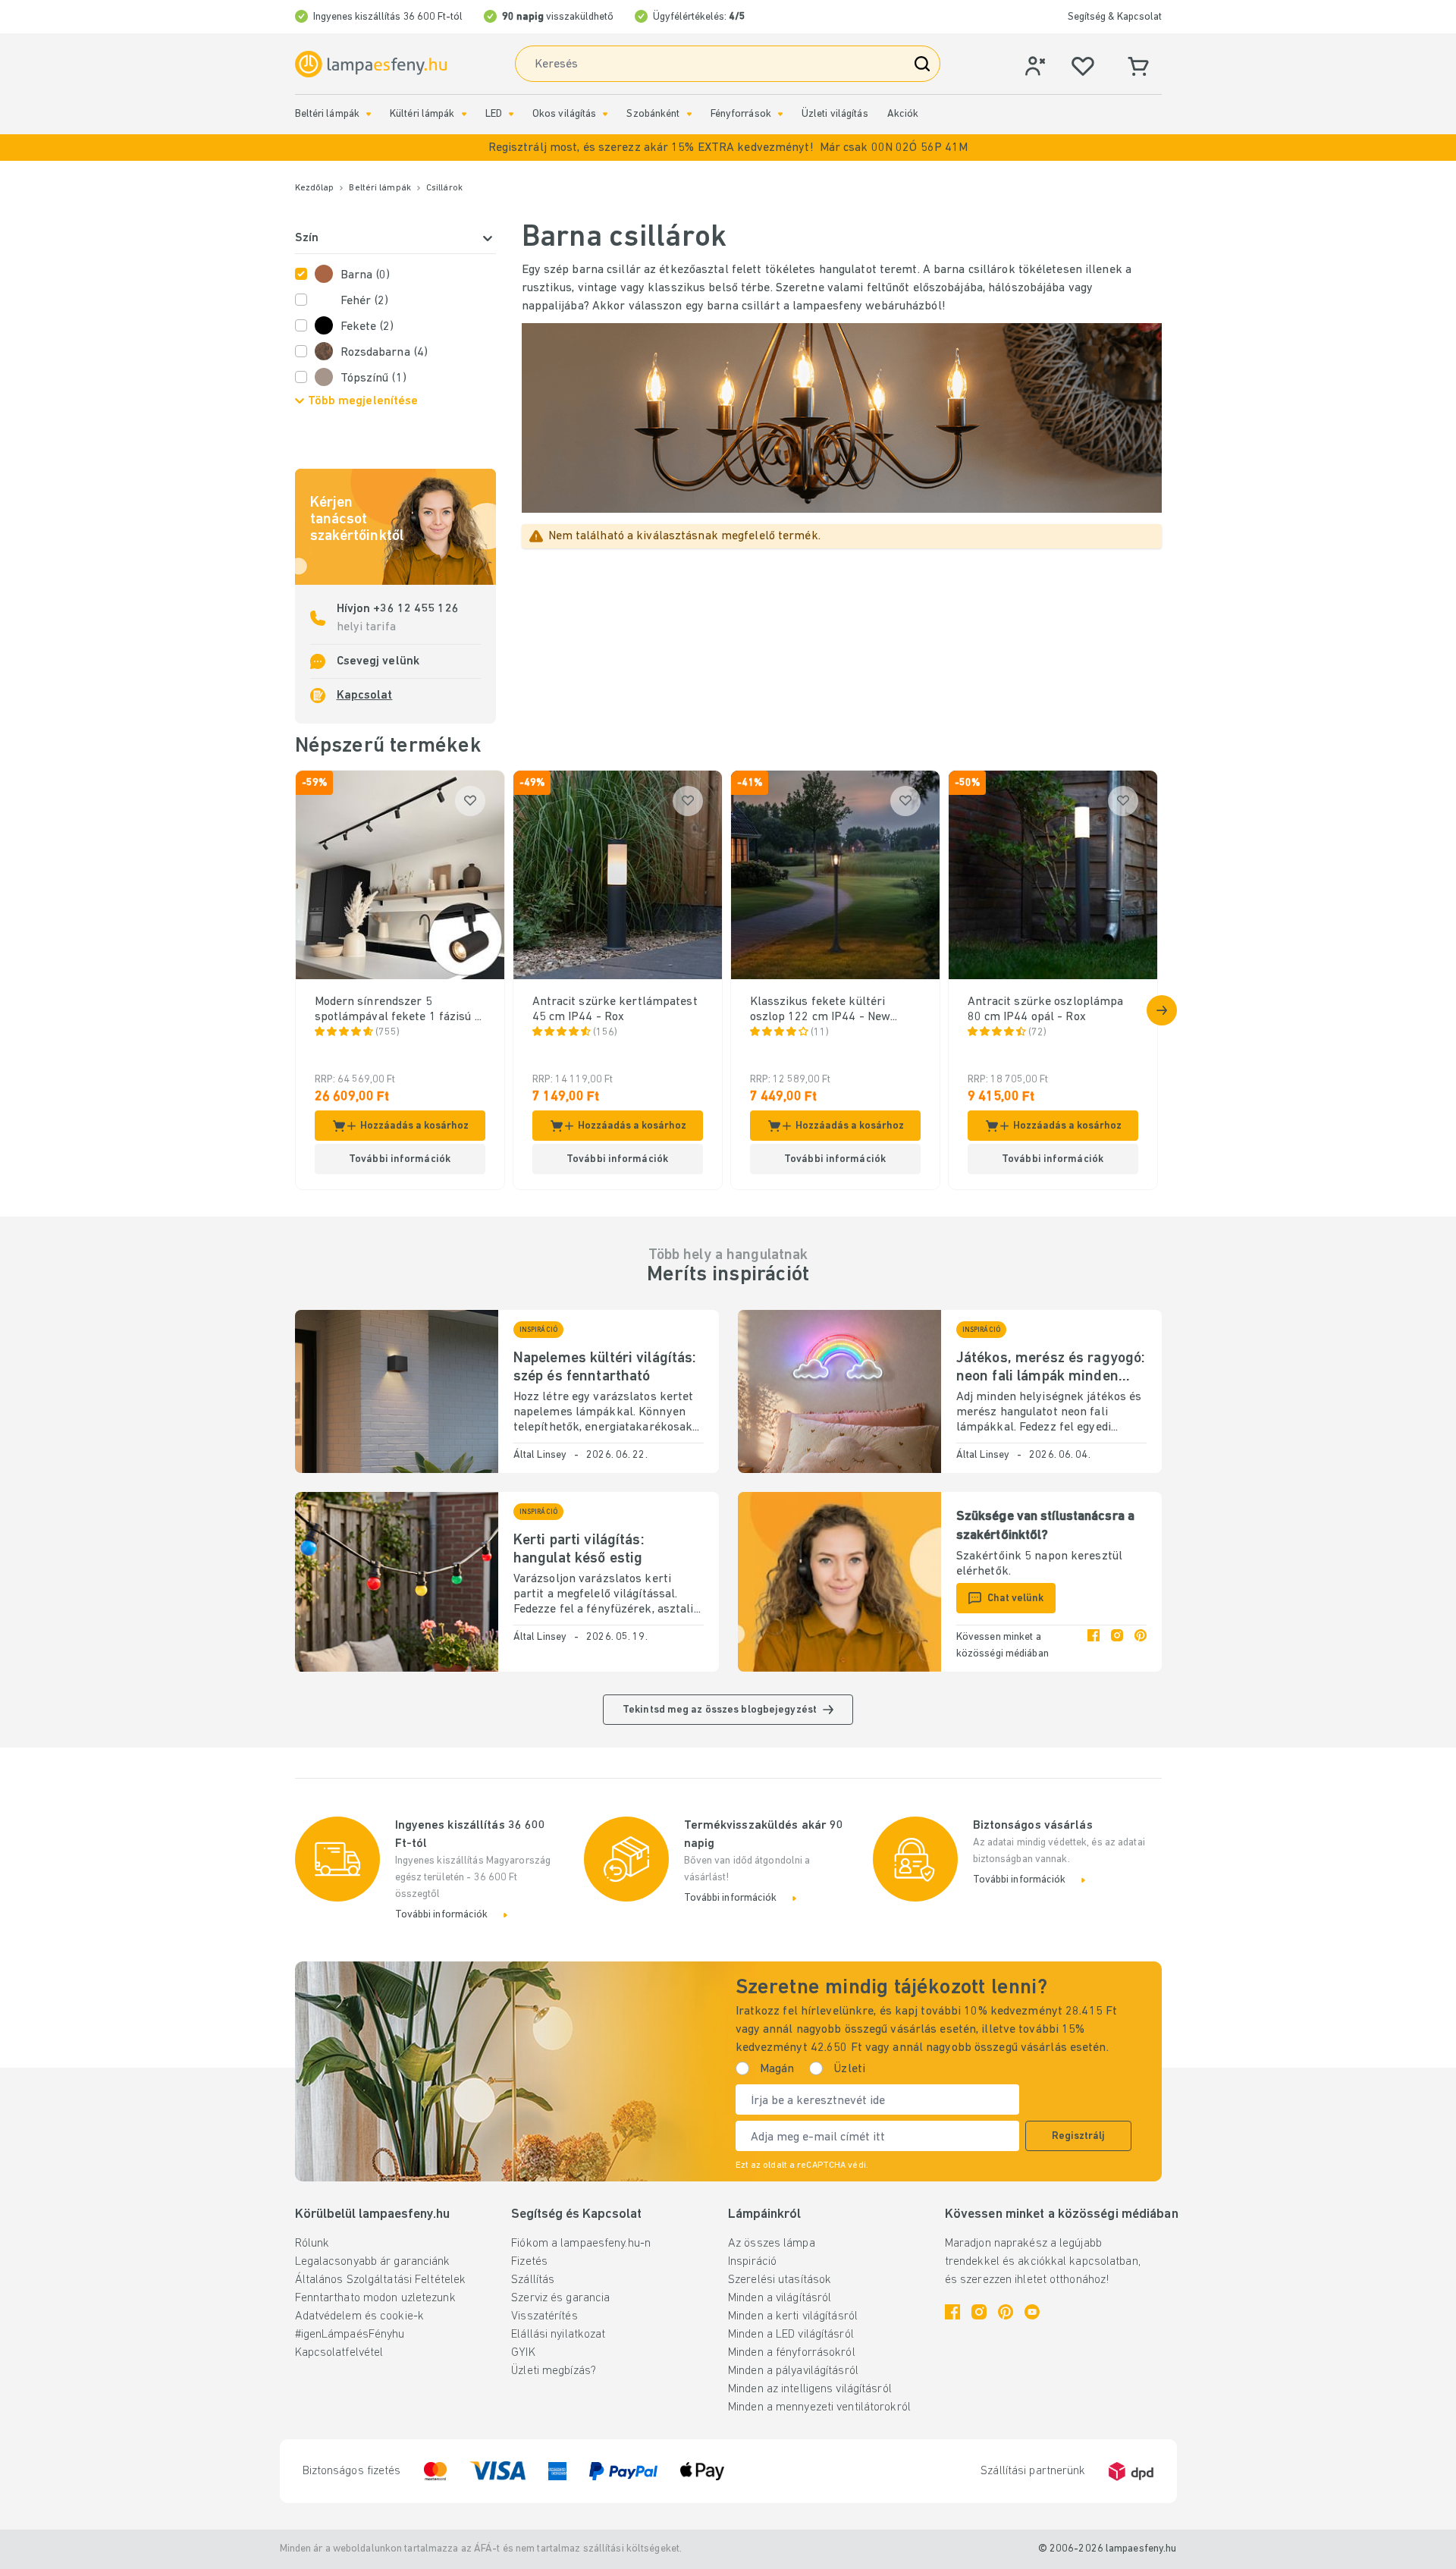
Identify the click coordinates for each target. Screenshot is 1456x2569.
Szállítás (533, 2280)
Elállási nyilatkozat (558, 2335)
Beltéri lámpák (328, 114)
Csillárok (444, 188)
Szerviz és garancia (560, 2298)
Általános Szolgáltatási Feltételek (381, 2280)
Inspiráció (752, 2262)
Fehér (365, 301)
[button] (728, 148)
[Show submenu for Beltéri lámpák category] (369, 114)
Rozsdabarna (384, 353)
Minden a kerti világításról (793, 2316)
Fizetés (529, 2262)
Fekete (367, 327)
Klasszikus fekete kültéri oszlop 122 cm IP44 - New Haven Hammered (821, 1010)
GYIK (523, 2353)
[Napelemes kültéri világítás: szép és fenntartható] (397, 1391)
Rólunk (312, 2244)
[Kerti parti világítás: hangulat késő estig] (397, 1582)
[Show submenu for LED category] (511, 114)
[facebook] (1094, 1646)
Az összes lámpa (772, 2244)
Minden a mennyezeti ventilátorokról (819, 2407)
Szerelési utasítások (780, 2280)
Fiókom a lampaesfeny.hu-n (581, 2244)
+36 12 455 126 (414, 609)
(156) (606, 1033)
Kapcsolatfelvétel (339, 2353)
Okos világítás (565, 114)
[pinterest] (1141, 1646)
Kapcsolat (365, 696)
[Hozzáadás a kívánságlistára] (470, 801)
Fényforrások (741, 114)
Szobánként (653, 114)
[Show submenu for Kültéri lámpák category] (464, 114)
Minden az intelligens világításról (810, 2389)
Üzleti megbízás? (554, 2371)
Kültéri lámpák (422, 114)
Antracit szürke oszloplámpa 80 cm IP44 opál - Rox (1046, 1010)
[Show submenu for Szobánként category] (689, 114)
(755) (388, 1033)
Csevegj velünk (378, 661)
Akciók (903, 114)
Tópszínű (373, 378)
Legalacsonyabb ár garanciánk (373, 2262)
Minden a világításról (780, 2298)
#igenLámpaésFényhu (350, 2335)
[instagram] (1117, 1646)
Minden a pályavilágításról (793, 2371)
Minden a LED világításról (791, 2335)
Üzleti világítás (835, 114)
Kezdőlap (315, 188)
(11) (820, 1033)
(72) (1037, 1033)
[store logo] (371, 64)
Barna (366, 275)
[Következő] (1162, 1010)
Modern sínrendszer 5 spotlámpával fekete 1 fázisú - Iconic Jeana (397, 1010)
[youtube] (1032, 2312)
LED (494, 114)
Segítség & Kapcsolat (1115, 17)
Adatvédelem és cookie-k (360, 2316)
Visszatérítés (544, 2316)
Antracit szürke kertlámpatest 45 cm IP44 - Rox (615, 1010)
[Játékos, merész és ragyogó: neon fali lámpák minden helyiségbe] (839, 1391)
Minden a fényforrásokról (792, 2353)
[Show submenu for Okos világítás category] (605, 114)
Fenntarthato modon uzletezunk (375, 2298)
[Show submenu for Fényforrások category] (780, 114)
